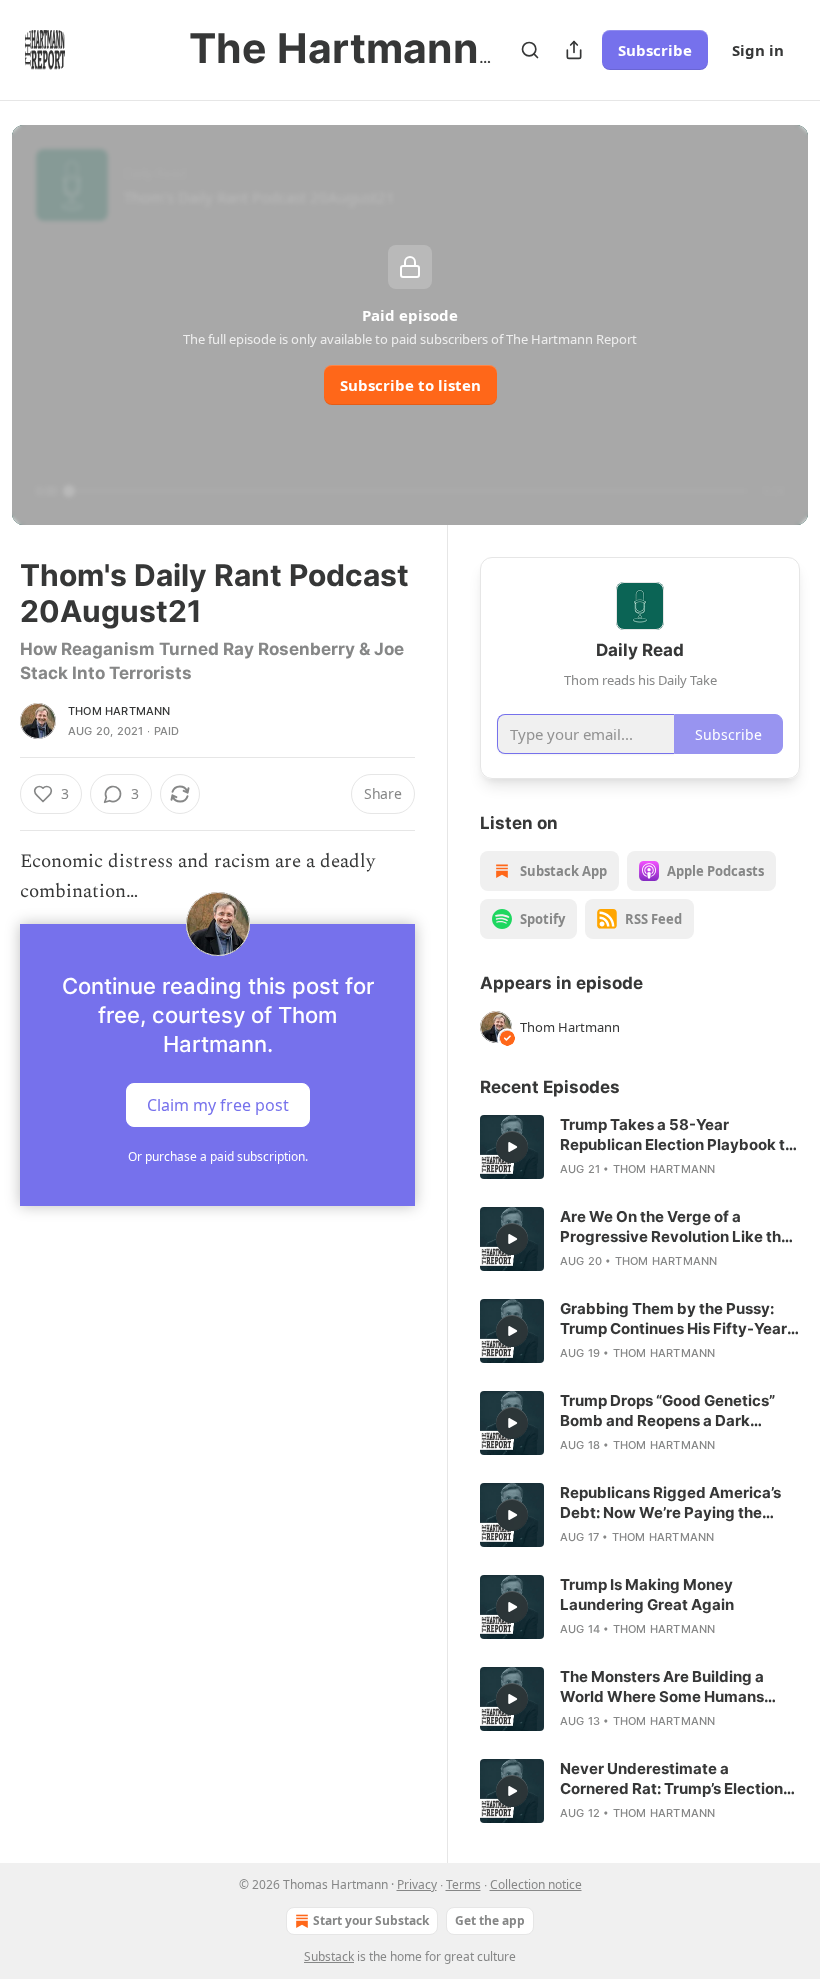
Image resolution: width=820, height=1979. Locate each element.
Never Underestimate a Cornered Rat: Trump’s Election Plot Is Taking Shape (671, 1779)
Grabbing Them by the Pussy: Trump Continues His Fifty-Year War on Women (673, 1319)
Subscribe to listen (410, 385)
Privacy (417, 1884)
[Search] (530, 50)
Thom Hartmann (119, 711)
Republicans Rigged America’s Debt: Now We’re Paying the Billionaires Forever (670, 1503)
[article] (640, 1147)
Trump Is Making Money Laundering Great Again (647, 1594)
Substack (329, 1956)
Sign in (758, 50)
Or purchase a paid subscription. (218, 1156)
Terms (463, 1884)
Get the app (490, 1920)
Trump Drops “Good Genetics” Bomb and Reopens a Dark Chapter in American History (667, 1411)
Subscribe (655, 50)
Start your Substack (371, 1920)
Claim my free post (218, 1104)
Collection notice (536, 1884)
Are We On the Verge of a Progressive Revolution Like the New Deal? (675, 1227)
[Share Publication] (574, 50)
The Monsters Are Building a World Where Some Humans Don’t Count (662, 1687)
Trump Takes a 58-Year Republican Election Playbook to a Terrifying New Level (677, 1135)
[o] (512, 1147)
